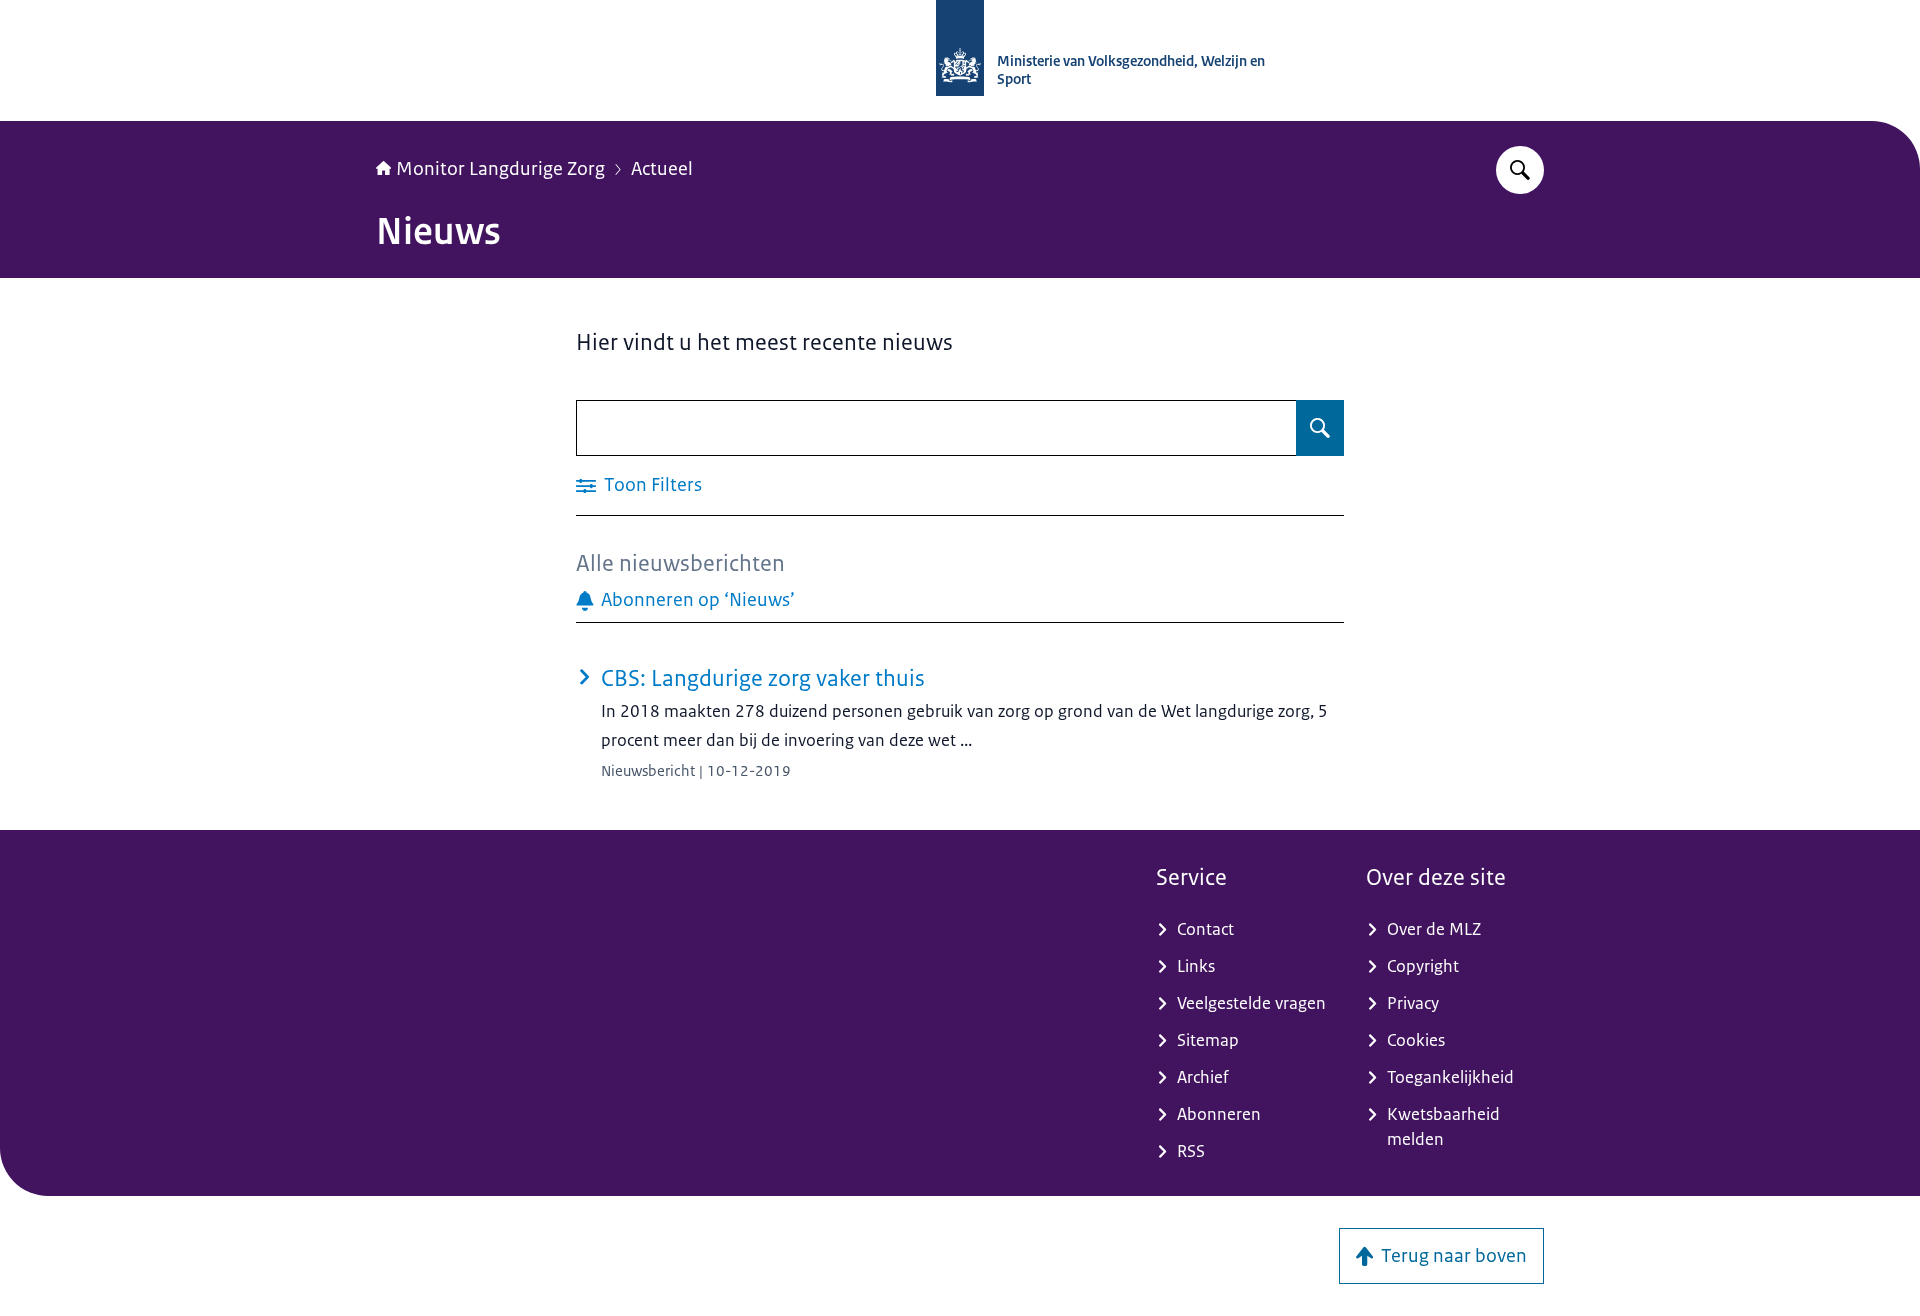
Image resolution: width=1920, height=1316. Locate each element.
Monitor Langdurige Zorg (500, 169)
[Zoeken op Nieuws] (1320, 428)
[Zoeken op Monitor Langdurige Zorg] (1520, 170)
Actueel (662, 169)
